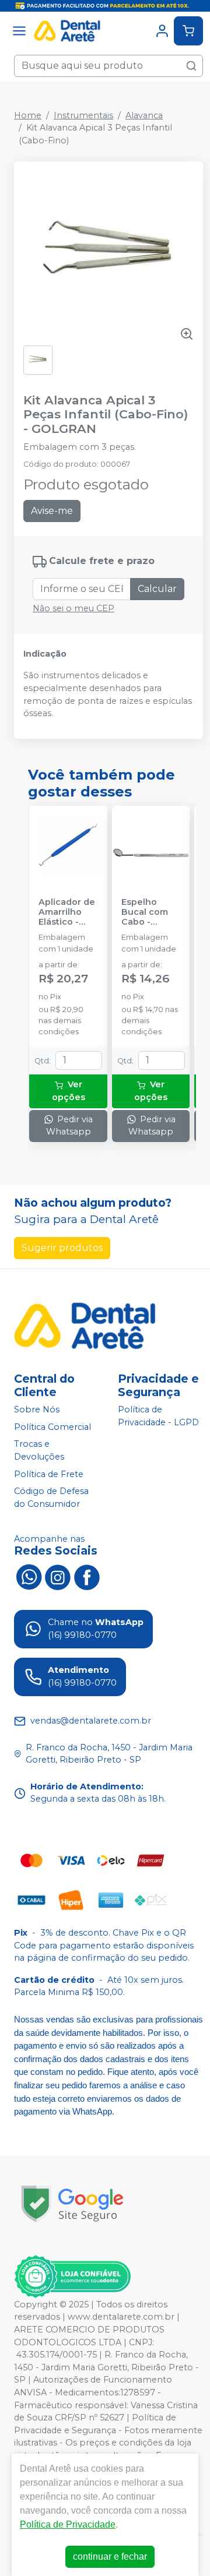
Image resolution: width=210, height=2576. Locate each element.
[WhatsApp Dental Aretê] (29, 1576)
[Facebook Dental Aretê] (87, 1576)
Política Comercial (52, 1427)
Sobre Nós (37, 1409)
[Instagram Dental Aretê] (58, 1576)
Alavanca (144, 115)
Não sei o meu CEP (73, 608)
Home (28, 115)
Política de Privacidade (68, 2524)
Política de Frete (49, 1474)
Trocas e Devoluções (39, 1451)
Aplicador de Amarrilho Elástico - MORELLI (67, 912)
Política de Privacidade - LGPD (158, 1416)
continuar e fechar (110, 2556)
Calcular (157, 589)
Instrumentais (83, 115)
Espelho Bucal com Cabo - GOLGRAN (145, 912)
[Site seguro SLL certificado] (72, 2204)
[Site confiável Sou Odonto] (72, 2277)
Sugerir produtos (62, 1248)
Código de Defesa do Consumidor (51, 1497)
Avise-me (52, 511)
